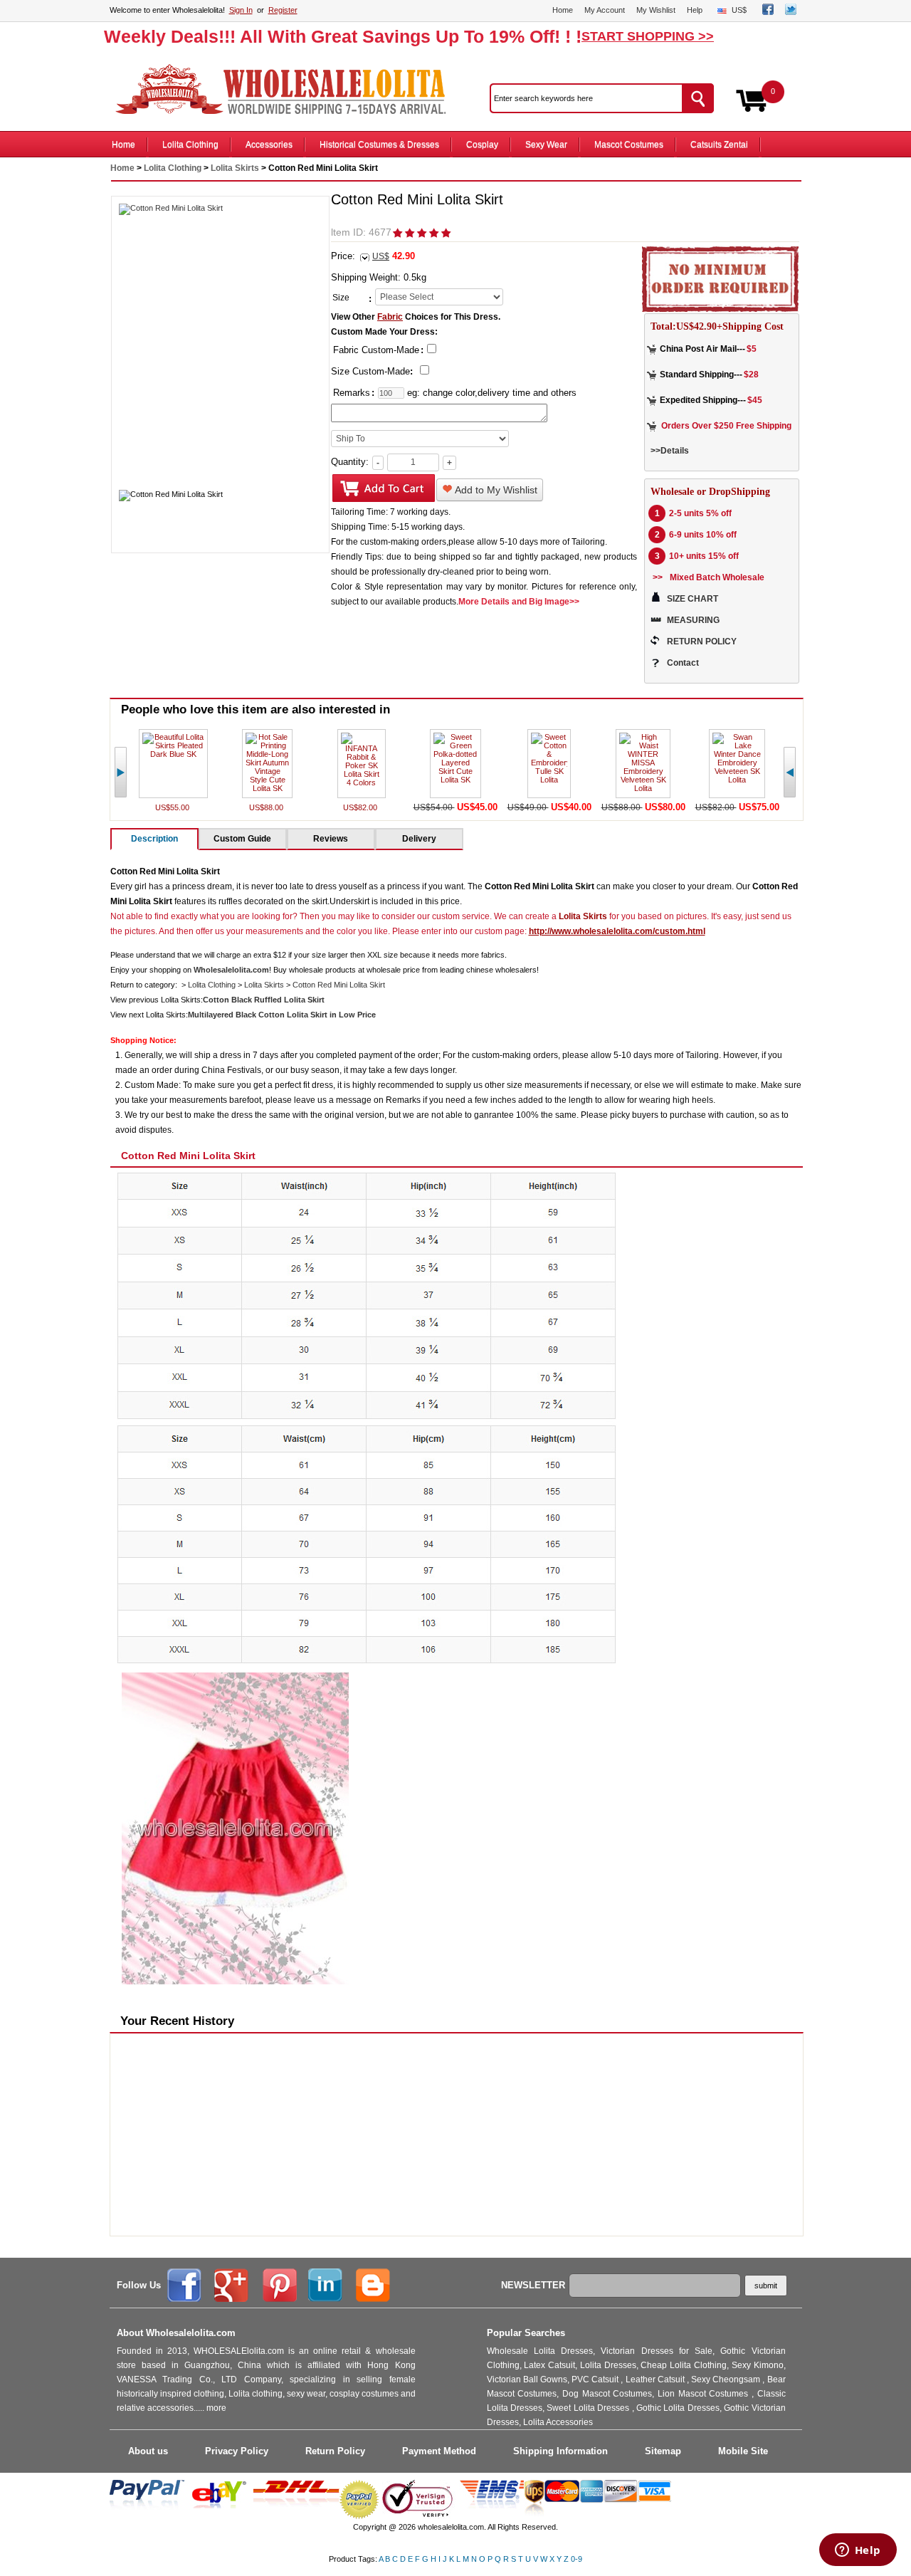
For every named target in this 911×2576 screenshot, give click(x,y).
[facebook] (768, 12)
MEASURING (693, 620)
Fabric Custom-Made (376, 350)
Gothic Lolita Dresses (678, 2408)
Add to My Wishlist (495, 490)
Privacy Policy (237, 2451)
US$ (739, 10)
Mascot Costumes (629, 145)
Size (341, 298)
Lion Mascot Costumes (705, 2394)
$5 (752, 349)
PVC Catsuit (596, 2379)
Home (563, 10)
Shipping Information (560, 2451)
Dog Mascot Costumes (607, 2394)
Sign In (241, 10)
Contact (683, 663)
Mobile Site (743, 2451)
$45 (755, 400)
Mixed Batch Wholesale (717, 577)
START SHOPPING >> (648, 36)
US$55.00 (173, 807)
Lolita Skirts (235, 168)
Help (695, 10)
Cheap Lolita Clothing (684, 2365)
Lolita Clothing (190, 145)
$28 (751, 375)
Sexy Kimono (758, 2365)
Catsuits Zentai (719, 145)
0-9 (576, 2559)
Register (283, 10)
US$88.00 (267, 807)
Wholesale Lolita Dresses (540, 2351)
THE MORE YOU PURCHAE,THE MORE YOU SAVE (288, 90)
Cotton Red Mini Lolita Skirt (339, 985)
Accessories (269, 145)
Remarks (352, 393)
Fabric (390, 317)
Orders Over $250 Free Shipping (726, 426)
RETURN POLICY (702, 642)
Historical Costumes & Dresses (379, 145)
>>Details (670, 451)
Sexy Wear (546, 145)
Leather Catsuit (656, 2379)
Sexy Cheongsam (727, 2379)
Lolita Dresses (608, 2365)
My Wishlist (656, 10)
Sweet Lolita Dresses (589, 2408)
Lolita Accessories (558, 2422)
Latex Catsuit (549, 2365)
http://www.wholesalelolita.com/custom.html (617, 931)
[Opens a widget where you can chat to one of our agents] (858, 2551)
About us (148, 2451)
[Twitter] (791, 12)
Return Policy (335, 2451)
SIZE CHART (693, 599)
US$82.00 (361, 807)
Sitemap (663, 2451)
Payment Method (439, 2451)
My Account (605, 10)
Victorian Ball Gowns (527, 2379)
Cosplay (482, 145)
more (216, 2408)
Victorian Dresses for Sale (657, 2351)
